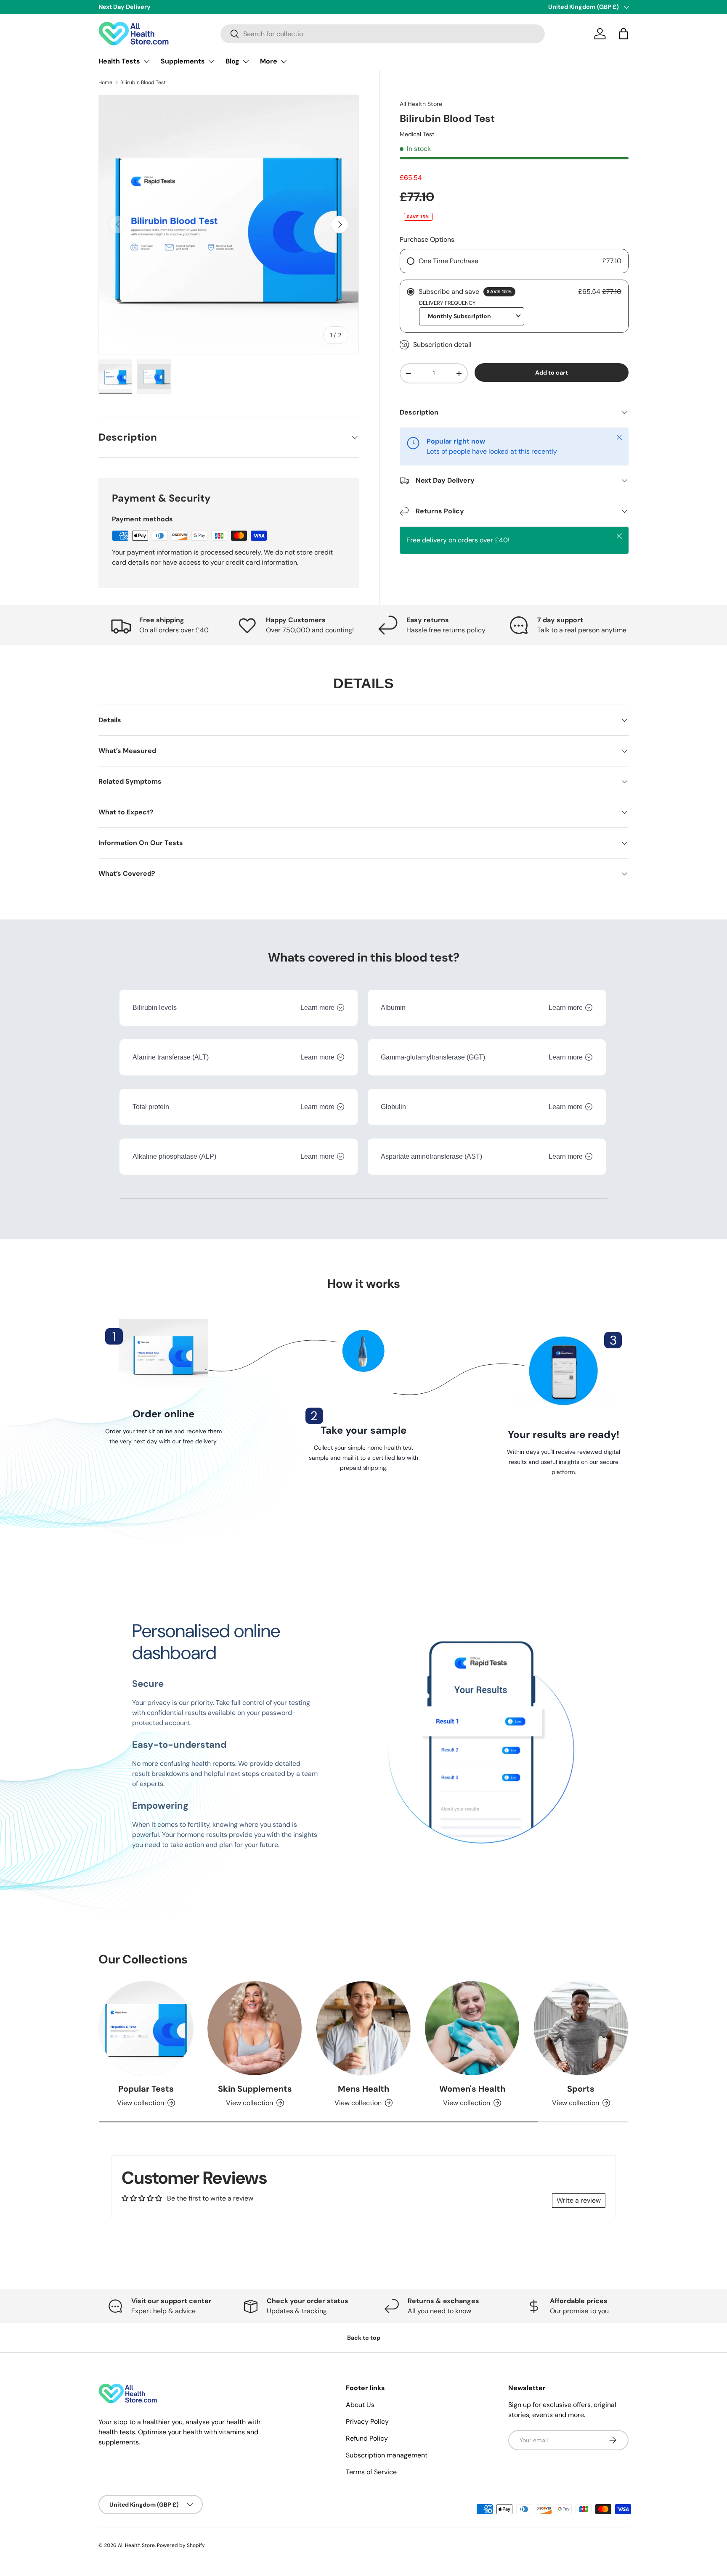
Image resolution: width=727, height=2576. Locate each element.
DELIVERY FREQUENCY (447, 303)
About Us (360, 2405)
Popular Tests (146, 2089)
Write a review (579, 2200)
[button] (624, 34)
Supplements (183, 61)
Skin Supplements (255, 2089)
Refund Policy (367, 2438)
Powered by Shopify (181, 2545)
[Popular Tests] (146, 2028)
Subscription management (387, 2455)
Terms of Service (371, 2472)
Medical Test (417, 134)
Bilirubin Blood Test (143, 82)
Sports (581, 2089)
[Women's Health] (472, 2028)
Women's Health (472, 2089)
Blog (232, 61)
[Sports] (581, 2028)
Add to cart (552, 373)
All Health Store (421, 104)
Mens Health (363, 2089)
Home (105, 82)
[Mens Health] (363, 2028)
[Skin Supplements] (255, 2028)
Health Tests (119, 61)
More (269, 61)
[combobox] (383, 34)
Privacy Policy (367, 2421)
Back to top (364, 2338)
